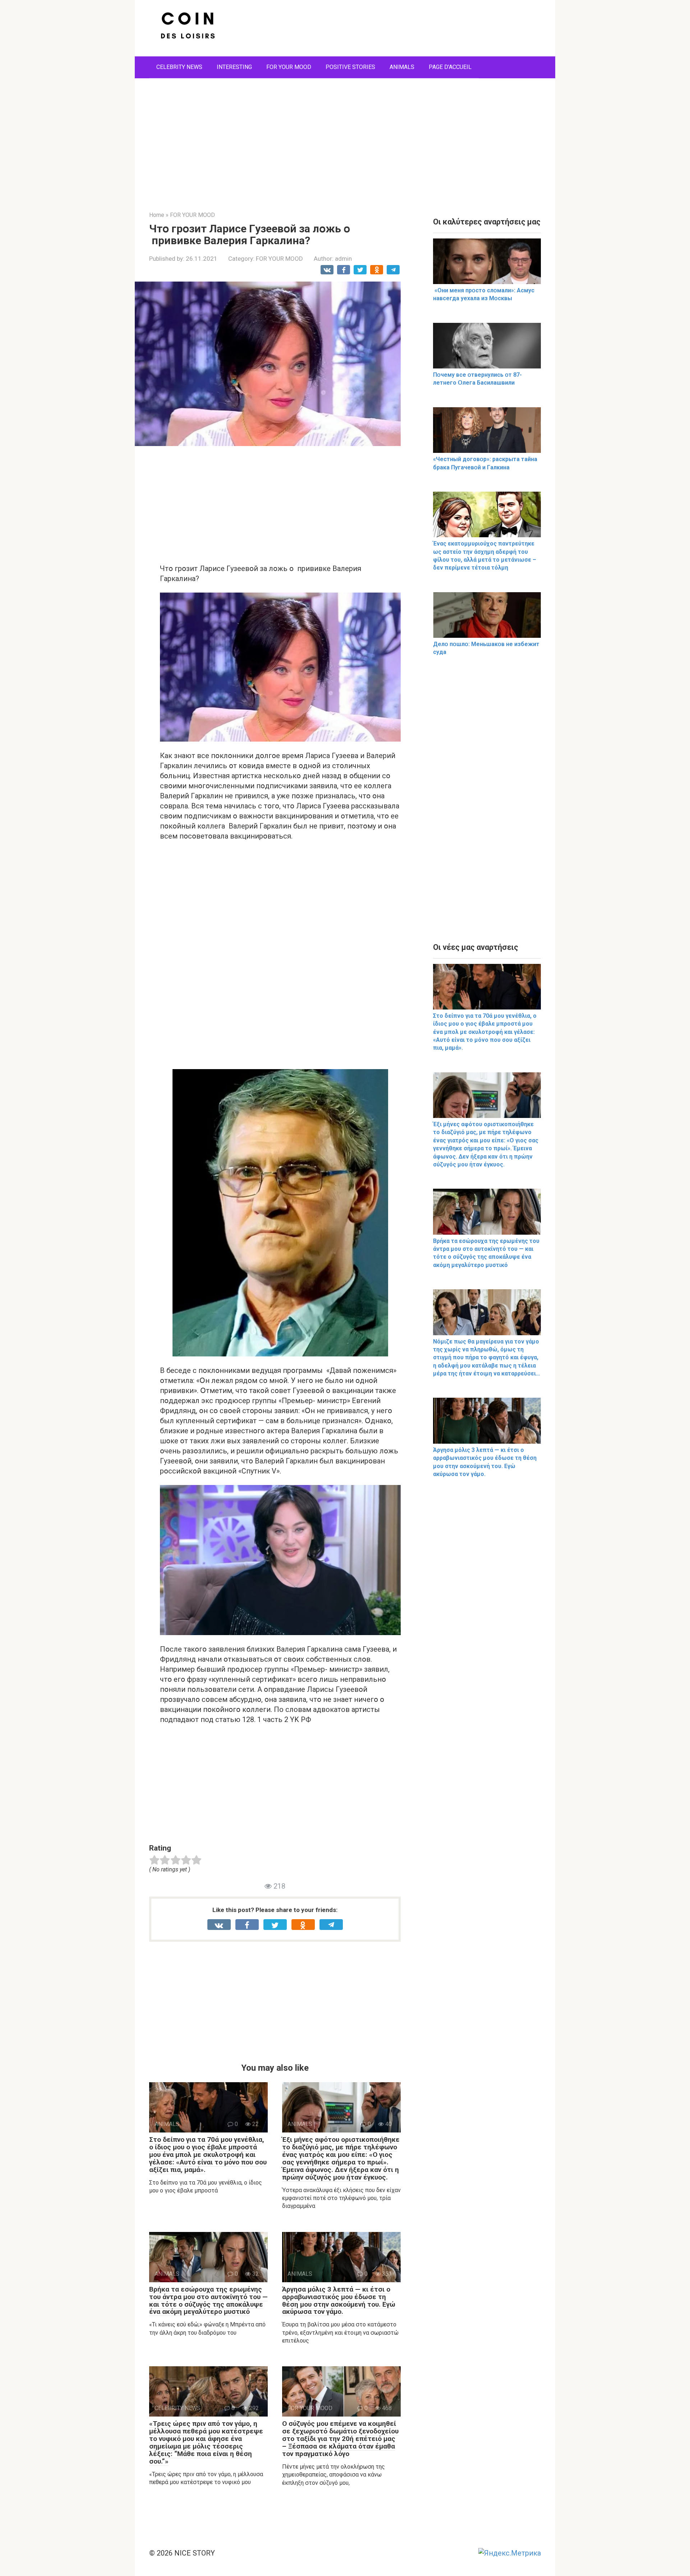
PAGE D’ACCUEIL (450, 67)
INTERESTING (234, 67)
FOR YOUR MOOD (289, 67)
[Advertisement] (345, 139)
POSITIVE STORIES (350, 67)
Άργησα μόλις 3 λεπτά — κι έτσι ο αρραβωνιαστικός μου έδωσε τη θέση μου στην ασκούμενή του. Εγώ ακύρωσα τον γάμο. (339, 2301)
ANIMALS (402, 67)
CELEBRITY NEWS (179, 67)
